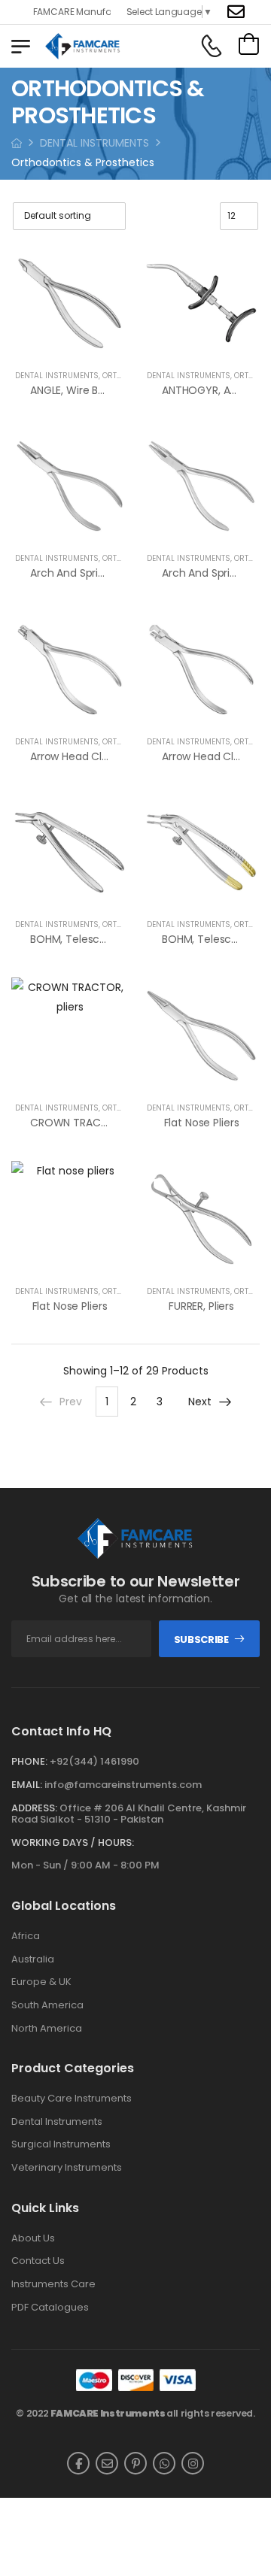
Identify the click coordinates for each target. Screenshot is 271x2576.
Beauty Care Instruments (72, 2099)
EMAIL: (27, 1785)
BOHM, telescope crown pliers (107, 939)
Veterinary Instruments (67, 2168)
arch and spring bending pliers (107, 573)
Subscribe (201, 1640)
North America (47, 2029)
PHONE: (29, 1761)
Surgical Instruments (61, 2144)
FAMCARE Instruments (108, 2413)
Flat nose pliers (202, 1123)
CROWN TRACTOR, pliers (91, 1123)
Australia (33, 1959)
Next (200, 1402)
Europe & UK (41, 1982)
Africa (26, 1936)
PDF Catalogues (50, 2308)
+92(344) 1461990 (94, 1761)
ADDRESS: (34, 1808)
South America (47, 2005)
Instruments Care (53, 2284)
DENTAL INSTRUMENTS (94, 143)
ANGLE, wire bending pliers (96, 390)
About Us (33, 2238)
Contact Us (38, 2261)
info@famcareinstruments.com (123, 1785)
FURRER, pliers (201, 1306)
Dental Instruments (57, 2122)
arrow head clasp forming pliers (112, 756)
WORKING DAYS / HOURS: (73, 1843)
